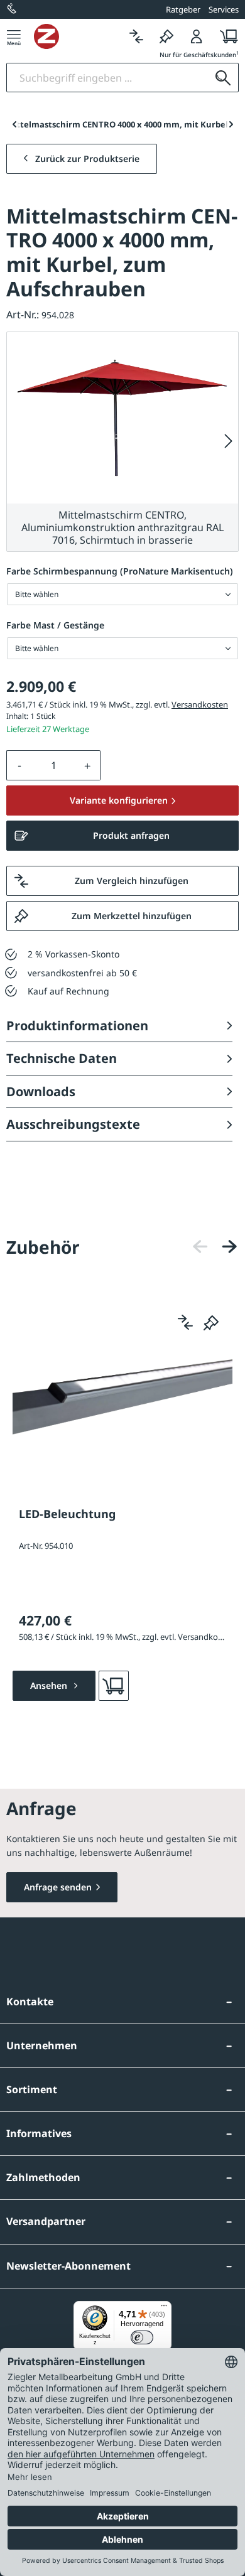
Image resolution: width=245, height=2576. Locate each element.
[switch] (142, 2337)
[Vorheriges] (200, 1247)
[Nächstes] (229, 442)
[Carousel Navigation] (215, 1247)
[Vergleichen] (136, 36)
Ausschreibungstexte (73, 1124)
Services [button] (224, 9)
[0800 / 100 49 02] (13, 9)
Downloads (41, 1091)
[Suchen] (223, 78)
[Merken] (166, 36)
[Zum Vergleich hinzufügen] (185, 1322)
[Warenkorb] (225, 36)
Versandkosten (200, 704)
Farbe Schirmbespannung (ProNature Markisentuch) (120, 571)
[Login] (197, 36)
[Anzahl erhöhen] (88, 765)
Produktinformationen (77, 1026)
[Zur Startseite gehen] (78, 36)
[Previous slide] (14, 124)
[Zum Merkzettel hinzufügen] (211, 1322)
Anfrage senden (58, 1887)
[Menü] (14, 36)
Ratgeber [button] (183, 9)
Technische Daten (62, 1058)
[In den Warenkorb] (114, 1686)
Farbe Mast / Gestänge (55, 625)
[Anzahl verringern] (19, 765)
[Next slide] (231, 124)
